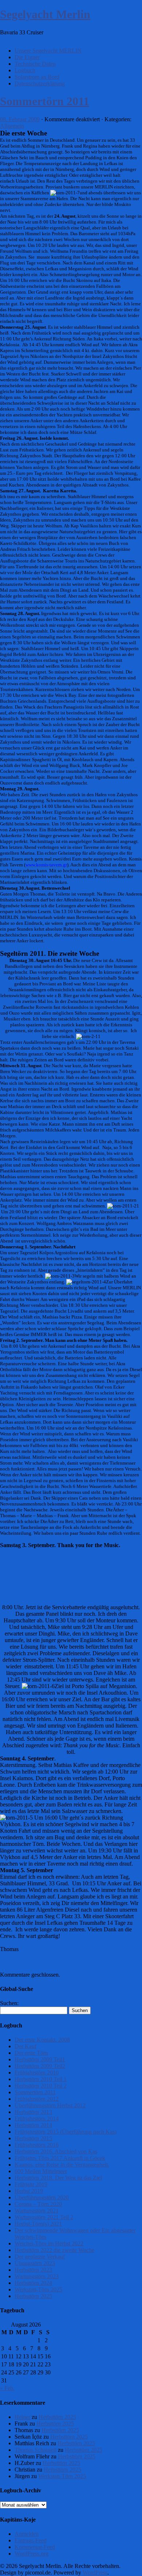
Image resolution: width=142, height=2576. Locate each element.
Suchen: (9, 2003)
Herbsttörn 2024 (33, 2283)
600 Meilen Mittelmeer (41, 2171)
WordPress (95, 2573)
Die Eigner (27, 57)
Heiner (22, 2417)
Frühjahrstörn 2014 (37, 2119)
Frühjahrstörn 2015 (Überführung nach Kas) (66, 2132)
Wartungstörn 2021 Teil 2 (44, 2217)
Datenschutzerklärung (40, 83)
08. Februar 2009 (20, 119)
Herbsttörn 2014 (33, 2125)
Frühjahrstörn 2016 (37, 2145)
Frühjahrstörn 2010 (37, 2073)
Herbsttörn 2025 (33, 2296)
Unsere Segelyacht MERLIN (48, 51)
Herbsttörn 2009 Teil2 (40, 2066)
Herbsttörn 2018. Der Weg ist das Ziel (58, 2178)
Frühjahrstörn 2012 (37, 2099)
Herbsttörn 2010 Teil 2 (41, 2086)
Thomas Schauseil (35, 2450)
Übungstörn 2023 (35, 2263)
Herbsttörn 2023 (33, 2270)
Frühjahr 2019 (31, 2184)
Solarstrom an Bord (37, 77)
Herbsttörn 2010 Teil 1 (41, 2079)
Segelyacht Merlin (45, 14)
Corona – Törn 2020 (38, 2204)
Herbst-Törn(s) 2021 (38, 2224)
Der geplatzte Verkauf (40, 2257)
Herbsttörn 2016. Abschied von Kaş (56, 2151)
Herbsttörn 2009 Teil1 (40, 2059)
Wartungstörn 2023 (37, 2276)
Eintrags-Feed (31, 2540)
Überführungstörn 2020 (42, 2197)
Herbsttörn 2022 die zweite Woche (54, 2250)
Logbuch (25, 70)
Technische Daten (35, 64)
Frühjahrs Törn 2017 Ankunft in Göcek (60, 2158)
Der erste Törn (31, 2053)
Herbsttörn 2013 (33, 2112)
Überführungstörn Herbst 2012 (50, 2105)
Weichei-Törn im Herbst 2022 (49, 2243)
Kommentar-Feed (35, 2547)
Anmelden (27, 2534)
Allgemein (12, 126)
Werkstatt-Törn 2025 (38, 2289)
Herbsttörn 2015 (33, 2138)
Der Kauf (25, 2046)
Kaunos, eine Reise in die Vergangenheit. (62, 2165)
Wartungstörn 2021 (37, 2211)
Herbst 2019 (29, 2191)
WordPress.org (31, 2554)
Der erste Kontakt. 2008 (42, 2040)
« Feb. (7, 2388)
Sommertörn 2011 (45, 101)
